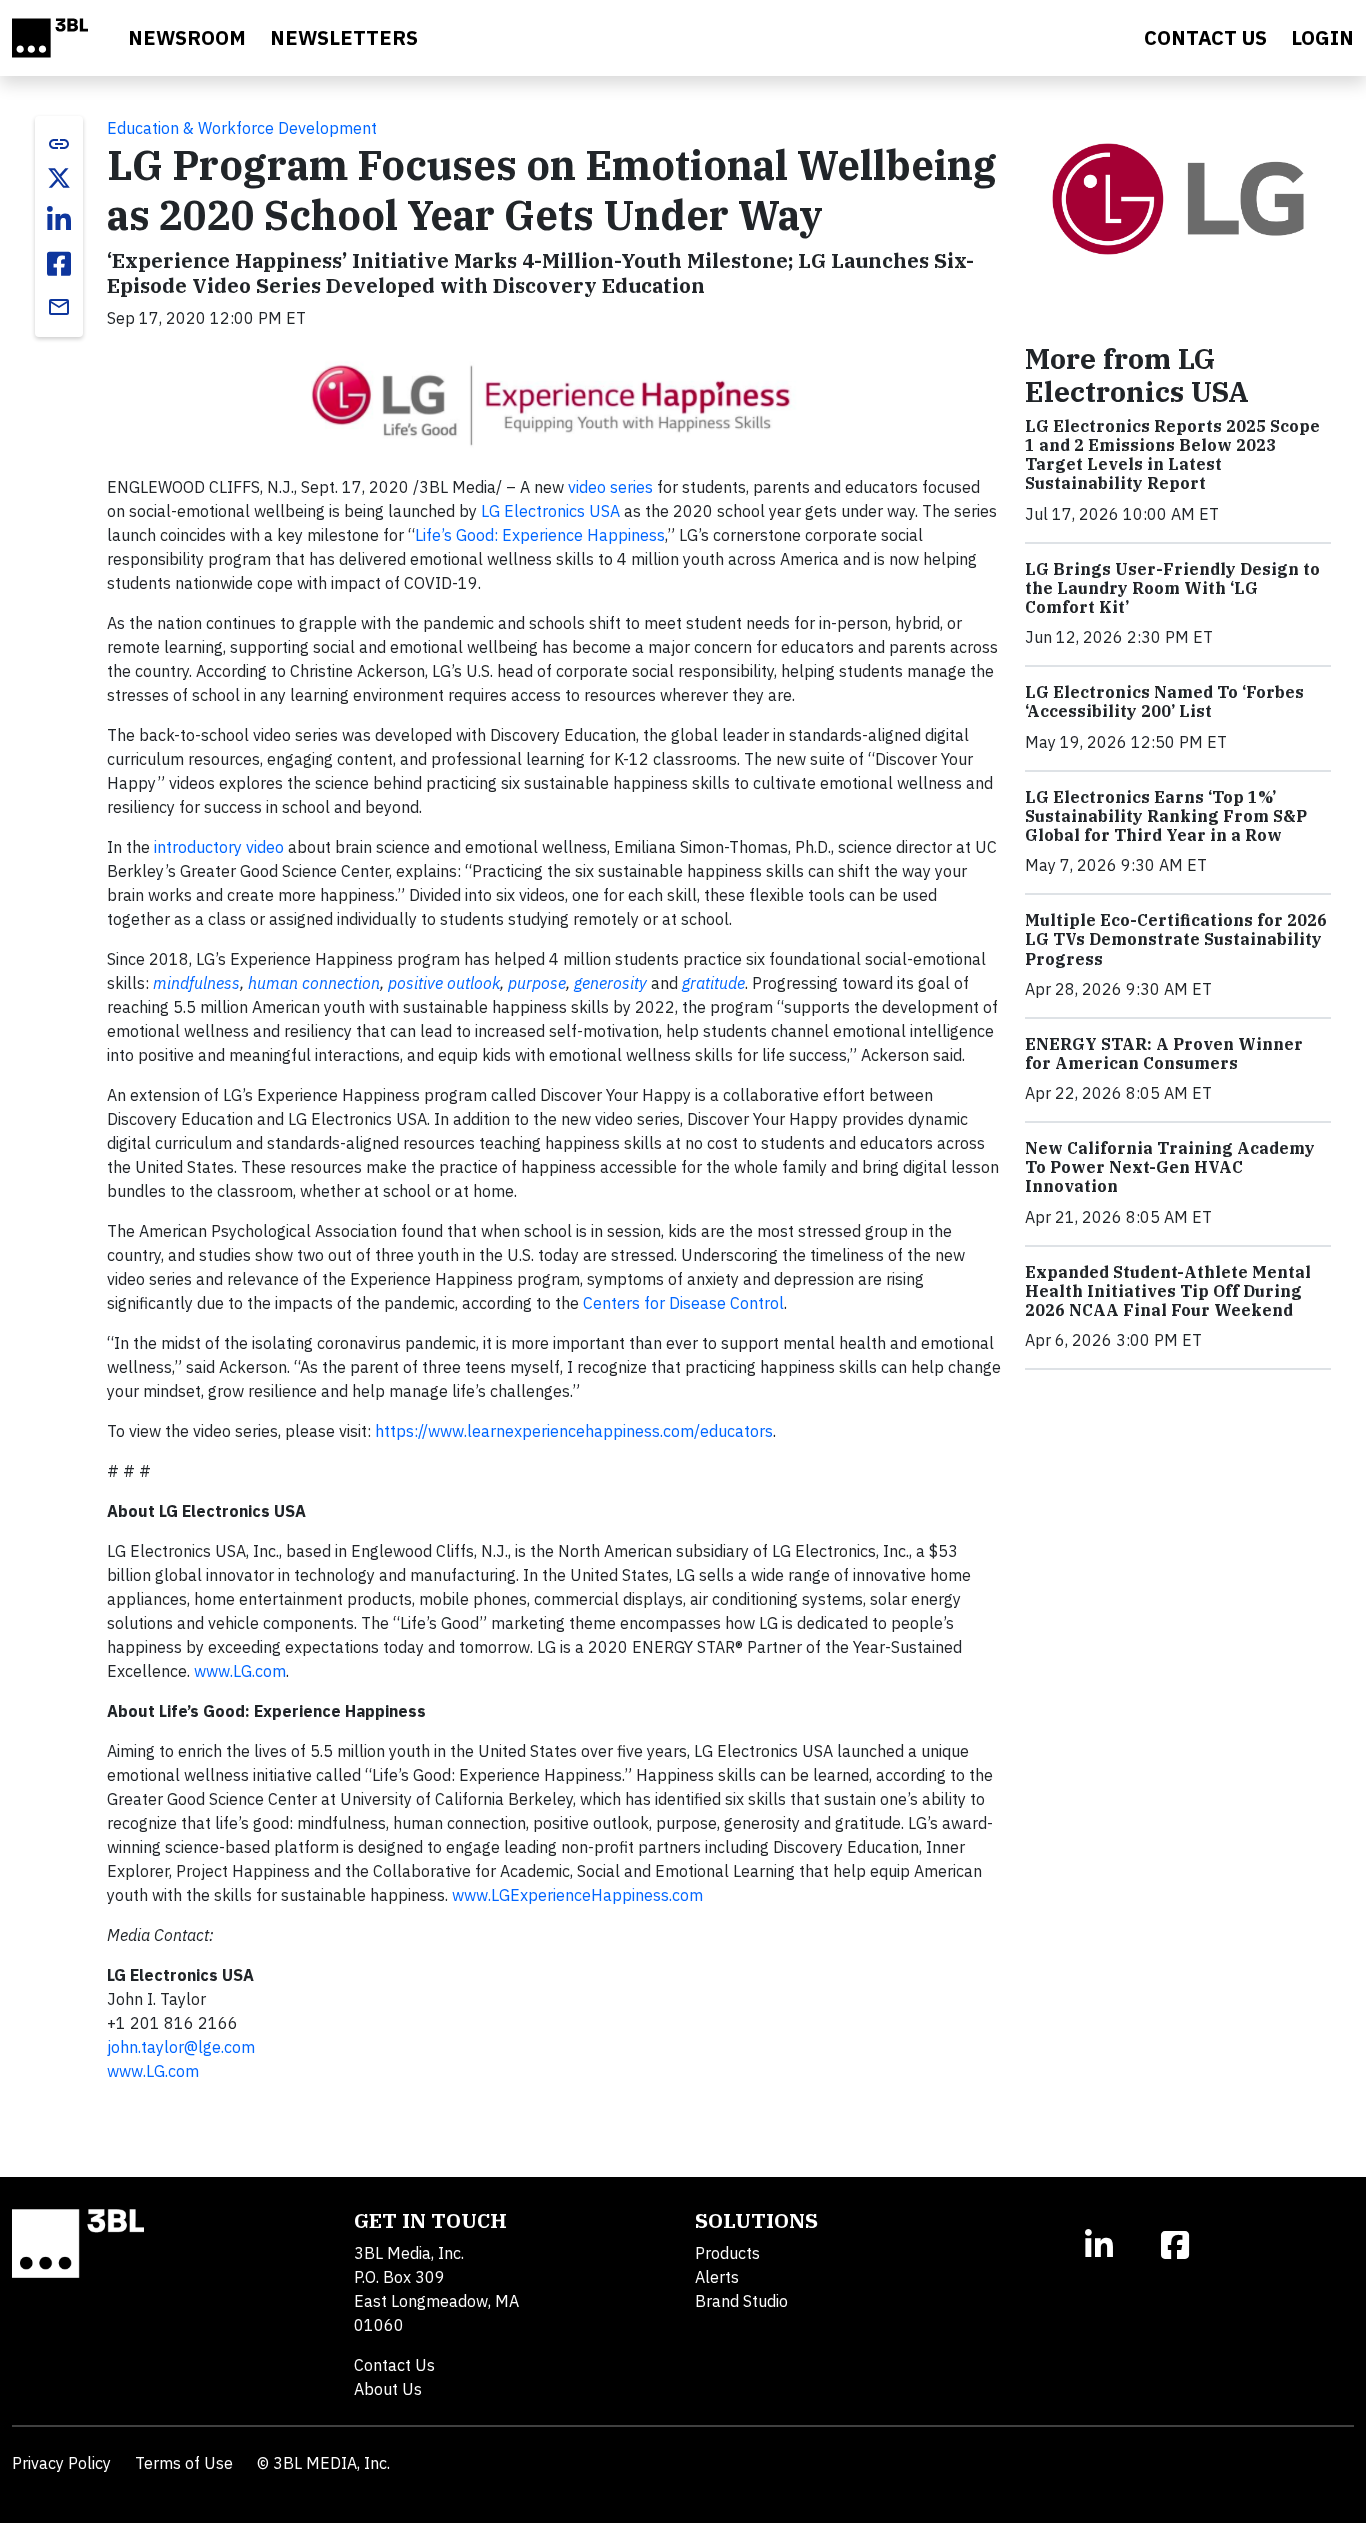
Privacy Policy (61, 2463)
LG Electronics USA (550, 511)
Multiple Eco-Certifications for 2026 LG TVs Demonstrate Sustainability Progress (1176, 939)
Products (727, 2253)
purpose (537, 983)
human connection (314, 983)
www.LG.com (240, 1671)
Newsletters (344, 37)
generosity (610, 983)
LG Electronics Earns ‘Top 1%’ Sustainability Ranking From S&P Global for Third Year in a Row (1166, 816)
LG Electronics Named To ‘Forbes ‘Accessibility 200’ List (1164, 701)
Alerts (717, 2277)
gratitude (713, 983)
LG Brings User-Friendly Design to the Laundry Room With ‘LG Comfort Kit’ (1172, 588)
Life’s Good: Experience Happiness (540, 535)
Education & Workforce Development (242, 128)
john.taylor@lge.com (181, 2047)
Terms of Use (184, 2463)
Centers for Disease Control (683, 1303)
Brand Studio (741, 2301)
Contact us (1205, 37)
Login (1322, 37)
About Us (388, 2389)
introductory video (219, 847)
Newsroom (187, 37)
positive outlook (444, 983)
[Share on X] (59, 178)
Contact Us (394, 2365)
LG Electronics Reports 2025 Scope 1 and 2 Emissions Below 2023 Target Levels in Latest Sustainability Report (1172, 455)
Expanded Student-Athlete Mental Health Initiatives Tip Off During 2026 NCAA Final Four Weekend (1168, 1291)
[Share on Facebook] (59, 264)
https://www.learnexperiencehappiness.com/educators (574, 1431)
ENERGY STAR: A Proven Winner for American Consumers (1164, 1053)
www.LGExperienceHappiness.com (577, 1895)
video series (610, 487)
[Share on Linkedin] (59, 220)
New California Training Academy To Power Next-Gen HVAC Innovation (1170, 1167)
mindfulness (196, 983)
